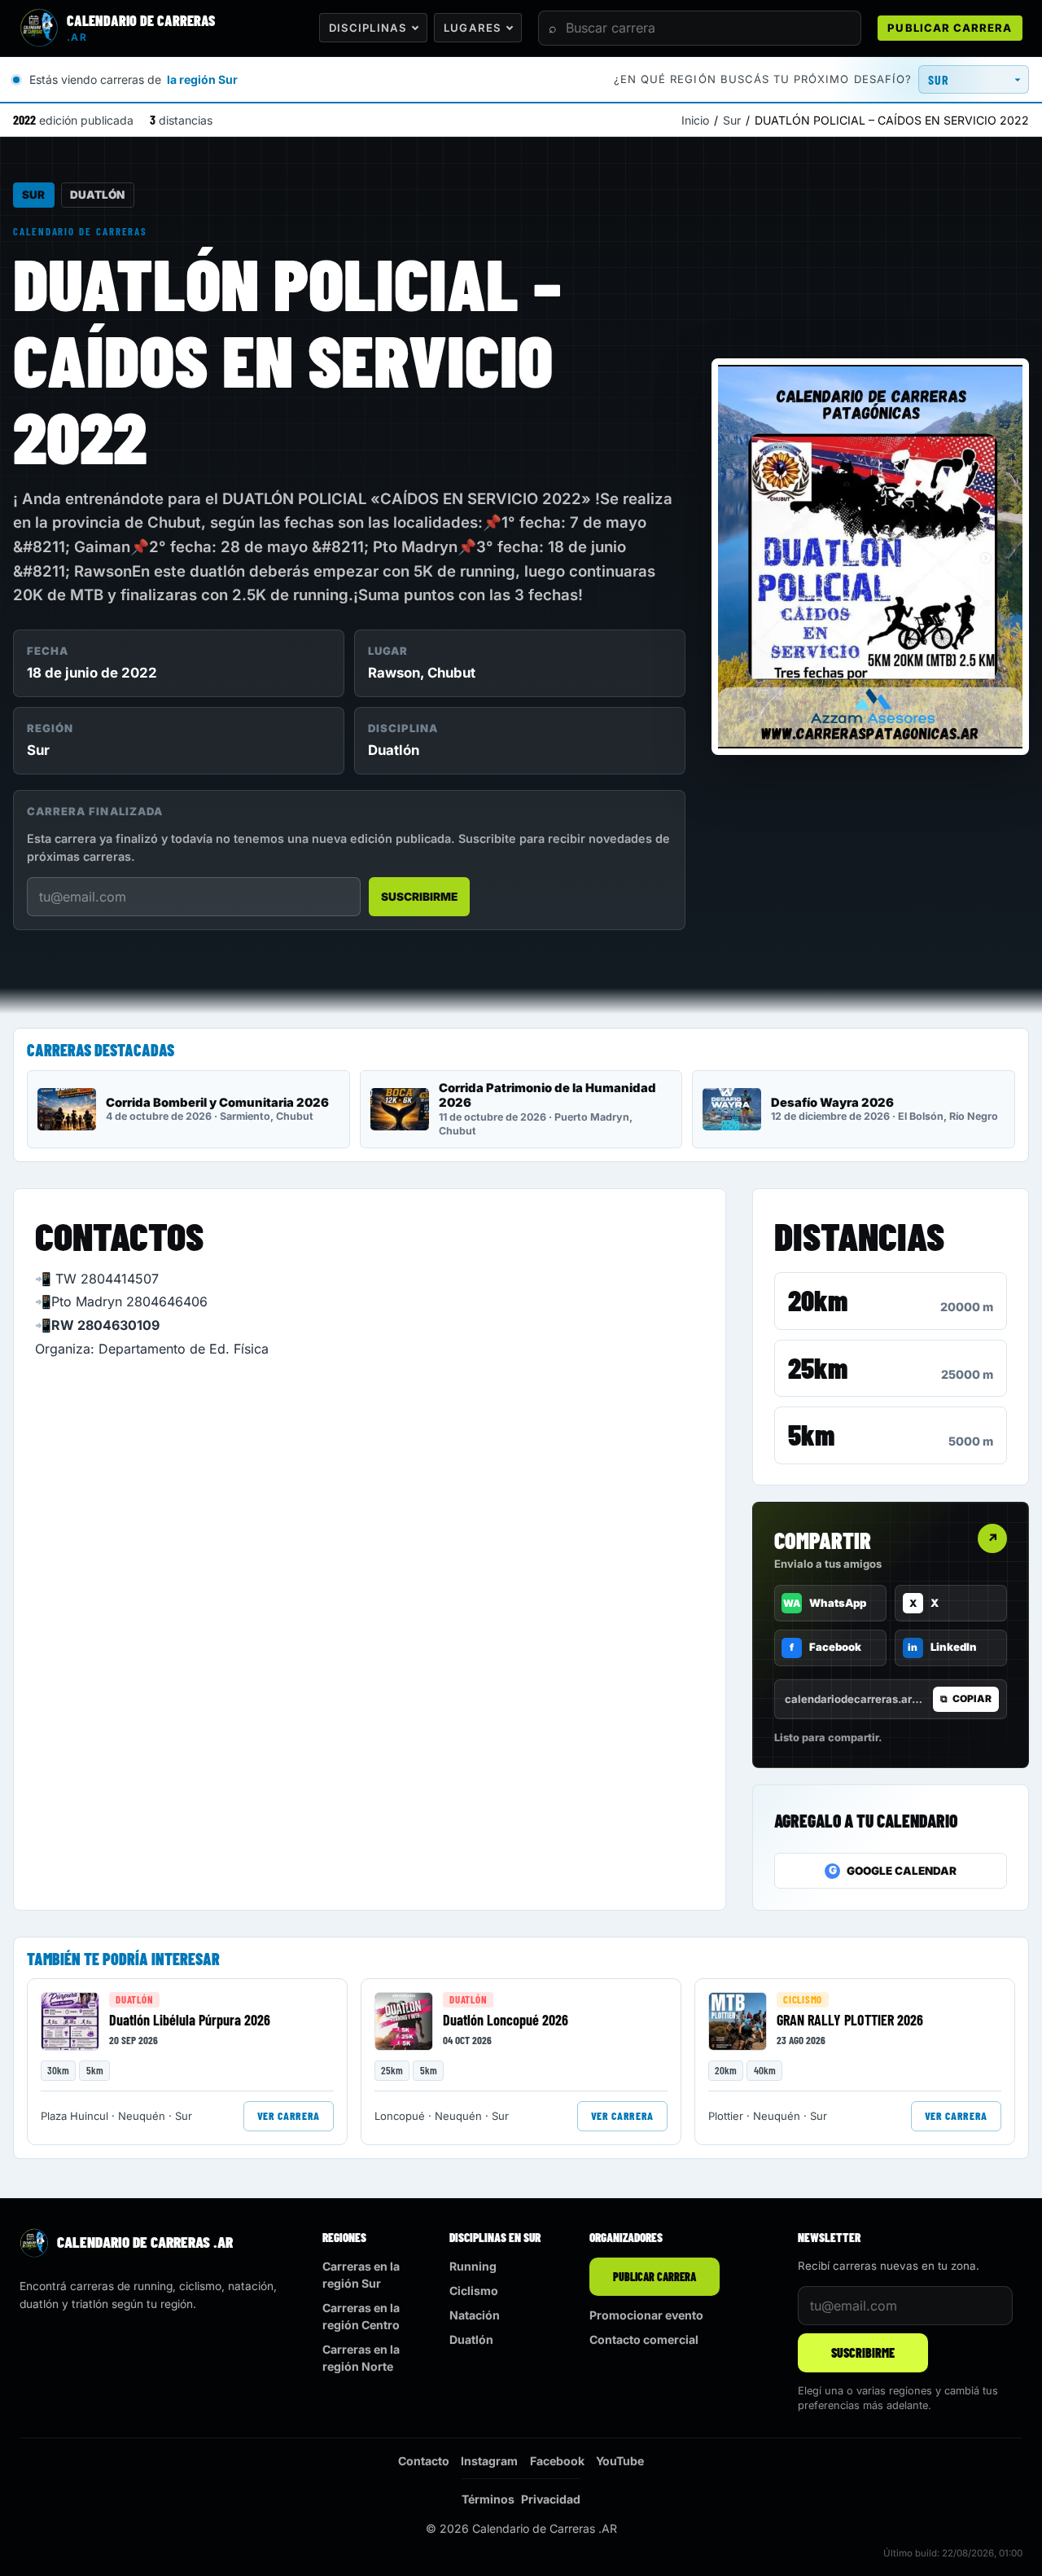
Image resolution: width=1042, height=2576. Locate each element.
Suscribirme (419, 897)
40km (765, 2070)
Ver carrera (289, 2115)
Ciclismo (803, 1999)
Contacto (424, 2461)
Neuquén (142, 2116)
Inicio (695, 120)
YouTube (620, 2461)
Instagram (489, 2461)
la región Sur (202, 79)
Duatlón (97, 195)
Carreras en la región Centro (361, 2316)
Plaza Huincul (74, 2116)
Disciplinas (368, 28)
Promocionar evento (646, 2315)
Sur (732, 120)
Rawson (394, 673)
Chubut (451, 673)
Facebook (557, 2461)
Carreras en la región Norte (361, 2358)
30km (58, 2070)
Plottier (726, 2116)
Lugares (472, 28)
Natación (475, 2315)
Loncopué (400, 2116)
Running (473, 2266)
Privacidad (551, 2499)
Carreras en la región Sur (361, 2275)
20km (818, 1300)
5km (811, 1434)
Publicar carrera (950, 28)
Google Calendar (893, 1870)
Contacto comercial (644, 2339)
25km (818, 1367)
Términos (488, 2499)
